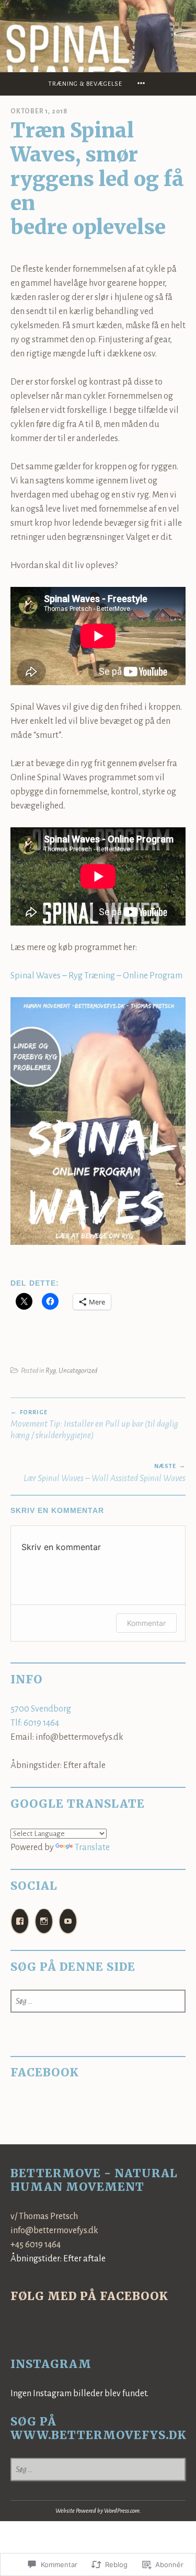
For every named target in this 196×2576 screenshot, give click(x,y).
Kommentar (146, 1623)
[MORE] (143, 84)
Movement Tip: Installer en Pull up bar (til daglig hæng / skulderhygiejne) (94, 1425)
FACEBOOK (45, 2072)
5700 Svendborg (41, 1709)
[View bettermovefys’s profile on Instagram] (44, 1921)
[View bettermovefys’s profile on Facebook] (20, 1921)
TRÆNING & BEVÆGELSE (85, 84)
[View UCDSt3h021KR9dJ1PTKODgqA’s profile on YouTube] (68, 1921)
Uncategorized (78, 1371)
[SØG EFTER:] (98, 2001)
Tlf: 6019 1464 (35, 1723)
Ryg (51, 1371)
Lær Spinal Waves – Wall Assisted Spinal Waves (105, 1473)
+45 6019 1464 (36, 2245)
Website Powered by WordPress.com (97, 2511)
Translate (92, 1847)
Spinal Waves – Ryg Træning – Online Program (96, 976)
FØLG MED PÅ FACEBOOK (89, 2296)
